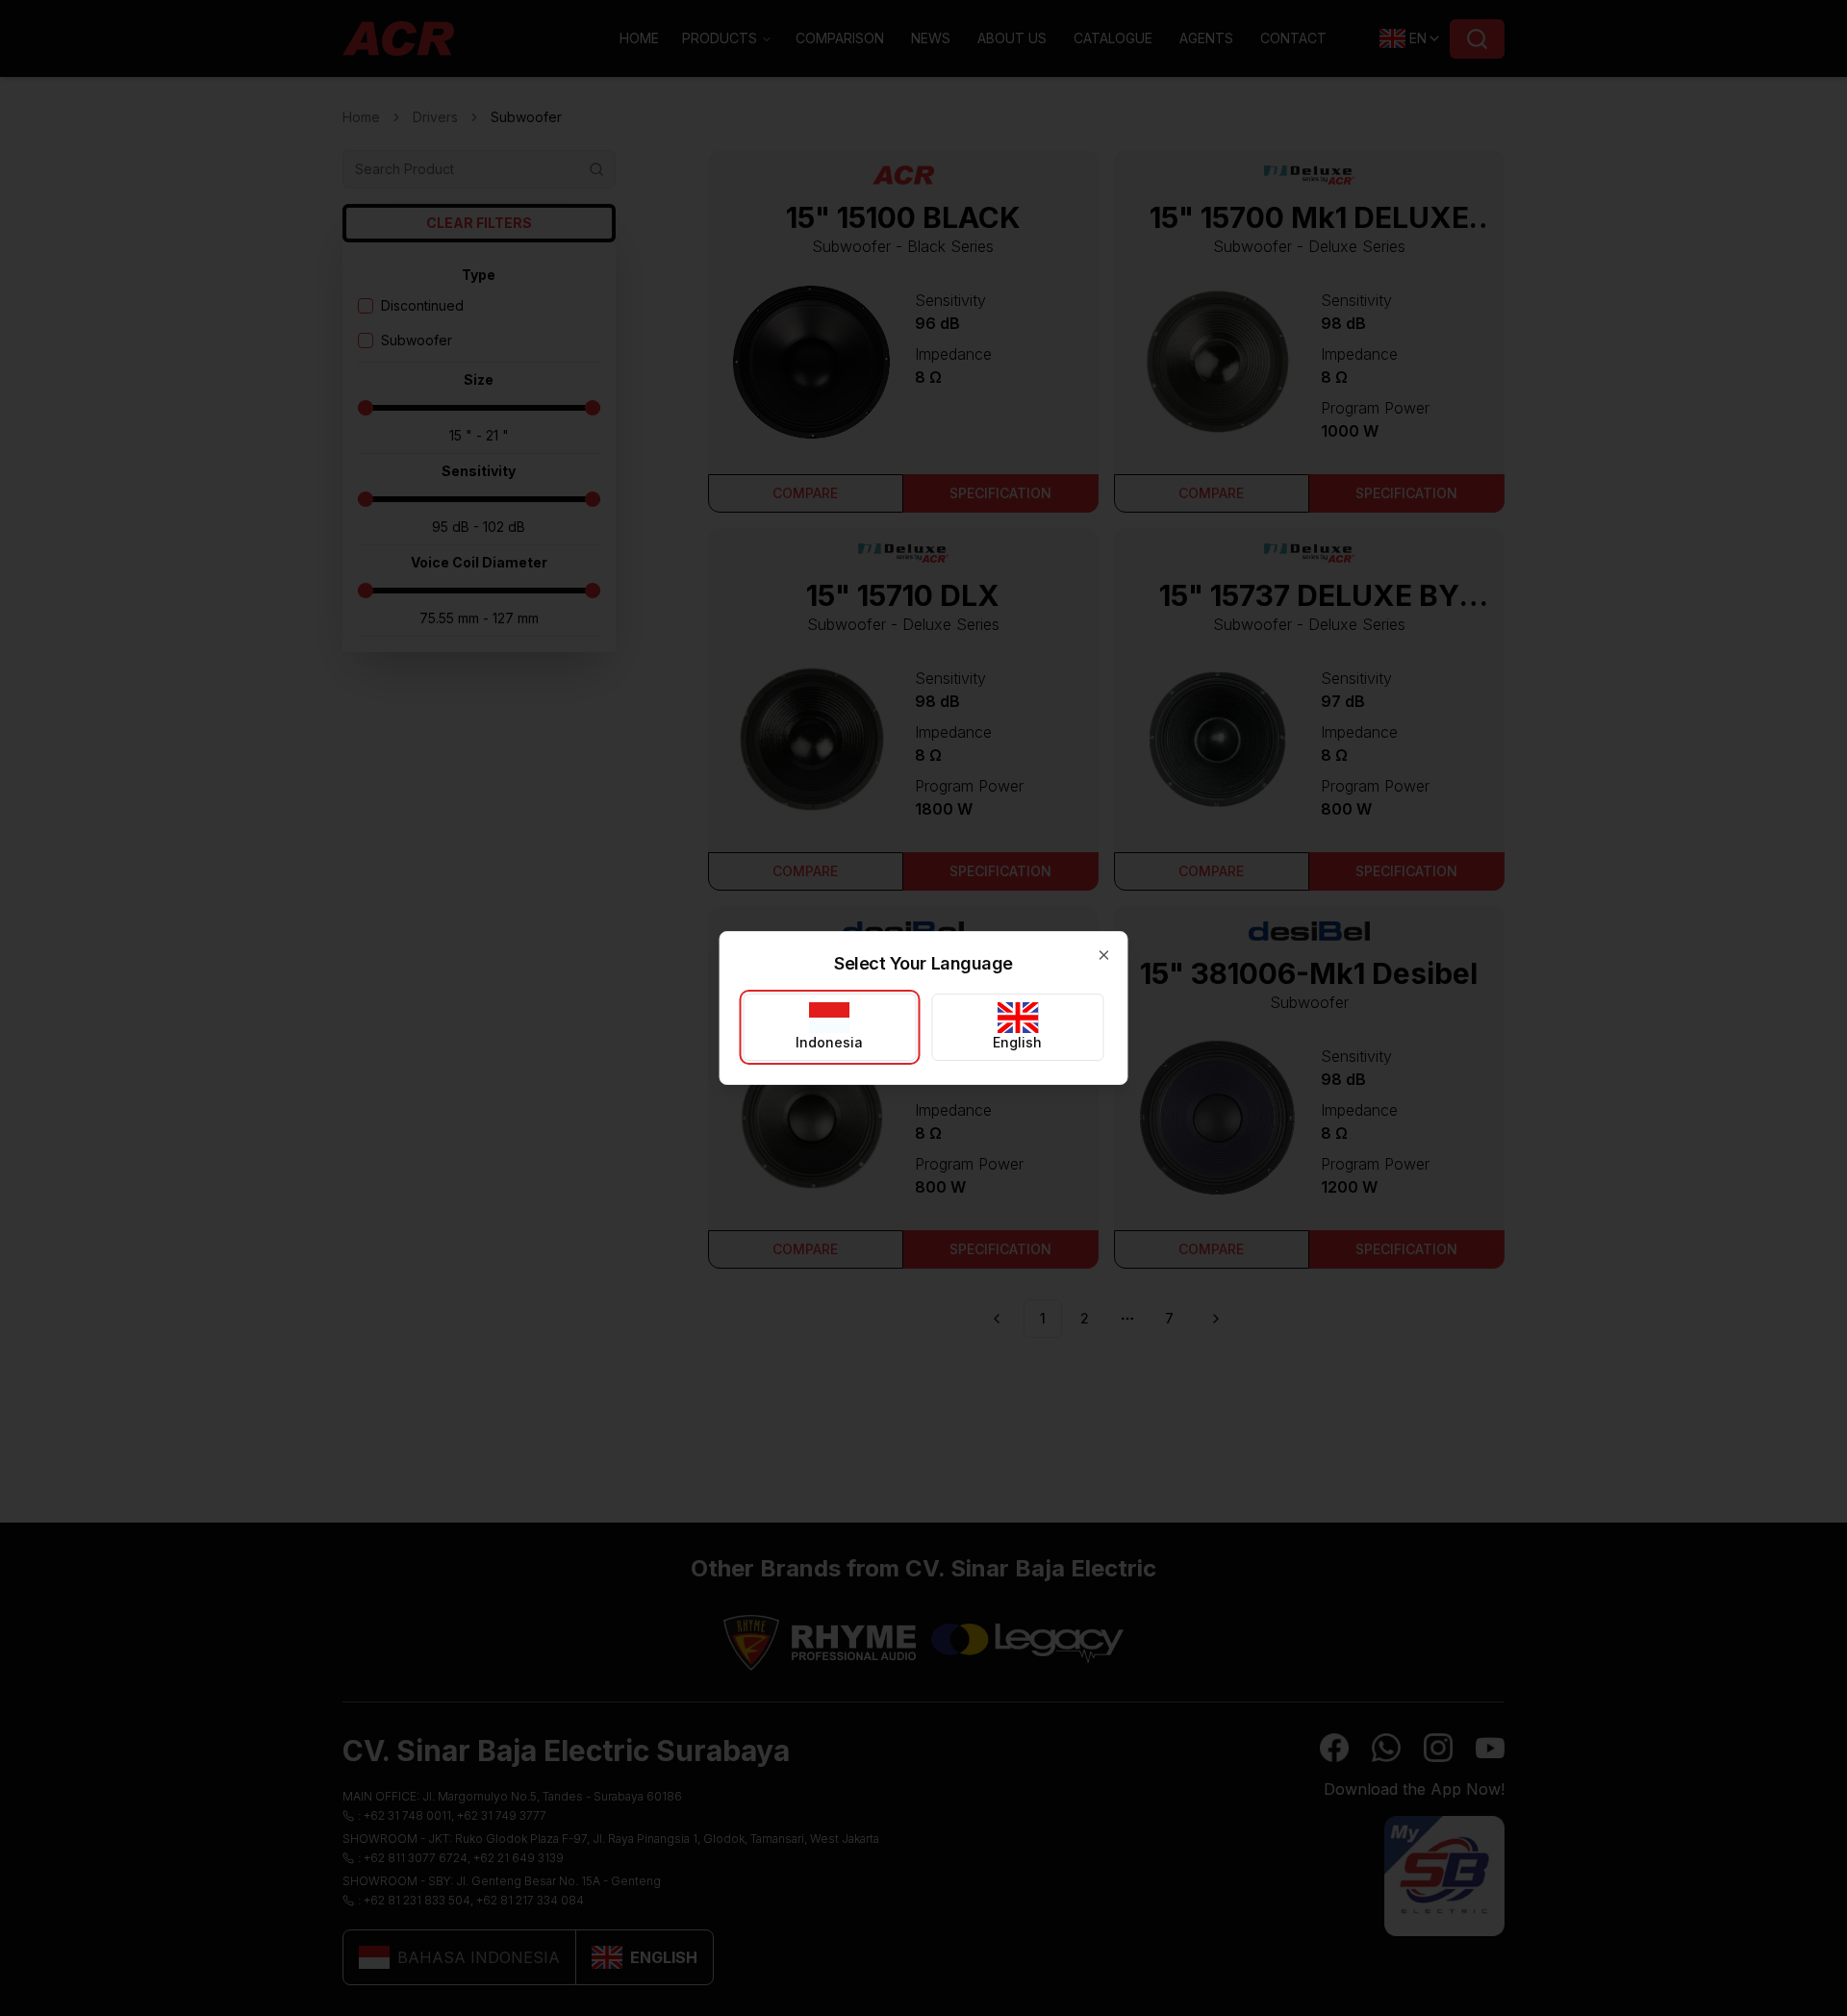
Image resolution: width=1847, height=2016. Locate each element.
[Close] (1104, 955)
